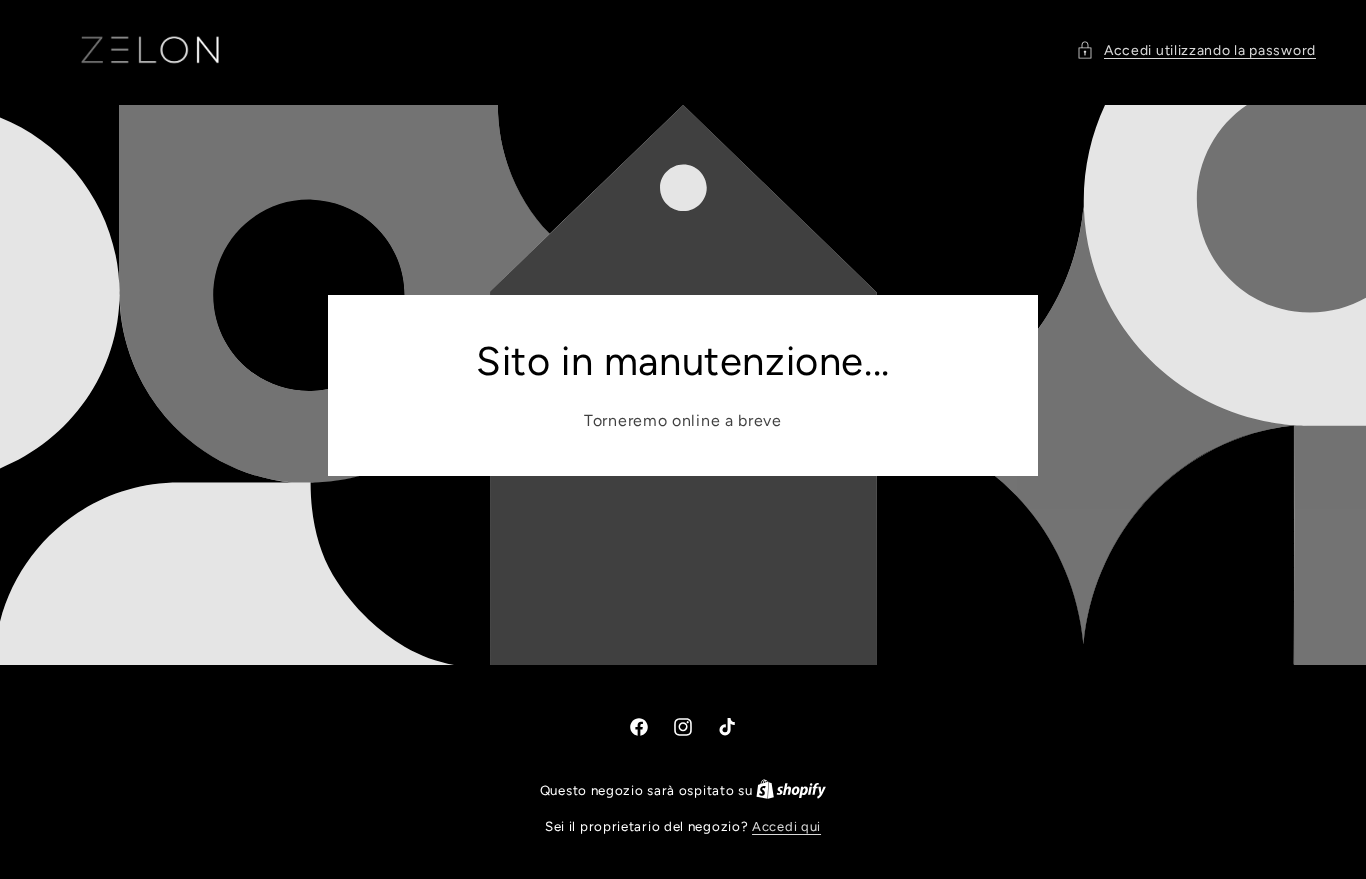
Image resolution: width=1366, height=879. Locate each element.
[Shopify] (791, 790)
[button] (1196, 50)
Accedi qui (786, 826)
